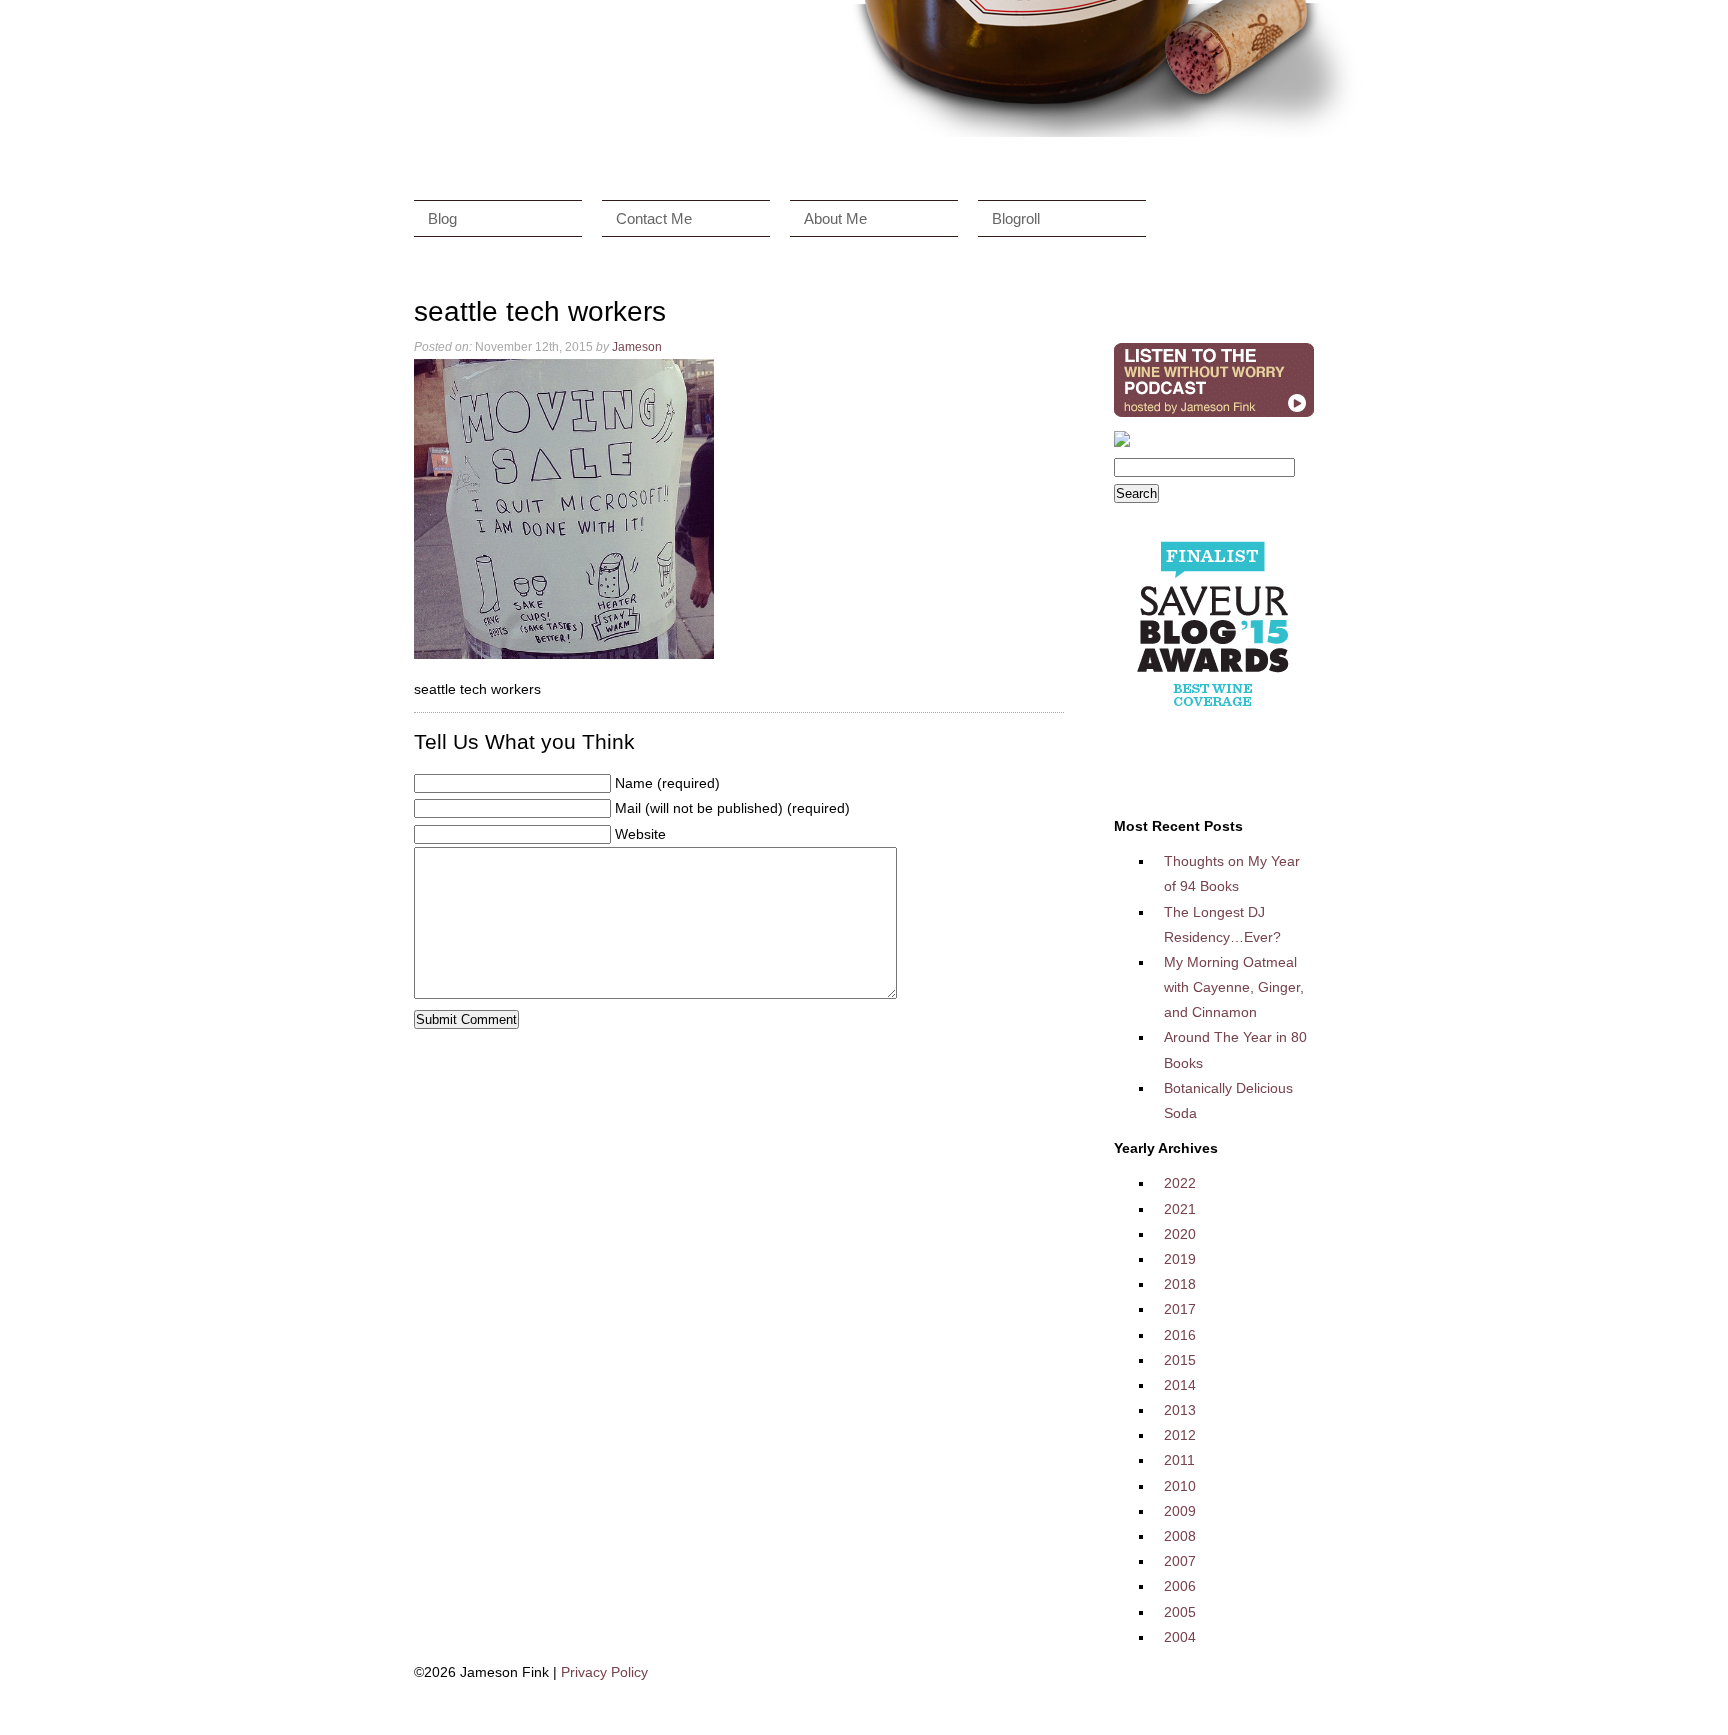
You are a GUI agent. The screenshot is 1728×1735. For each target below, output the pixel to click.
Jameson (637, 347)
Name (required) (667, 783)
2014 (1180, 1385)
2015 (1180, 1360)
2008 (1180, 1536)
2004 (1180, 1637)
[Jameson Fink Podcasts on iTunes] (1214, 417)
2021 (1180, 1209)
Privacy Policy (604, 1672)
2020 (1180, 1234)
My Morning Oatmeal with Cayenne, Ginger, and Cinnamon (1234, 987)
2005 (1180, 1612)
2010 (1180, 1486)
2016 (1180, 1335)
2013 (1180, 1410)
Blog (442, 218)
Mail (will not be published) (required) (732, 808)
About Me (835, 218)
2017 (1180, 1309)
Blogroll (1016, 218)
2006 (1180, 1586)
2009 (1180, 1511)
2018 (1180, 1284)
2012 (1180, 1435)
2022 (1180, 1183)
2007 (1180, 1561)
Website (640, 834)
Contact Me (654, 218)
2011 (1179, 1460)
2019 (1180, 1259)
